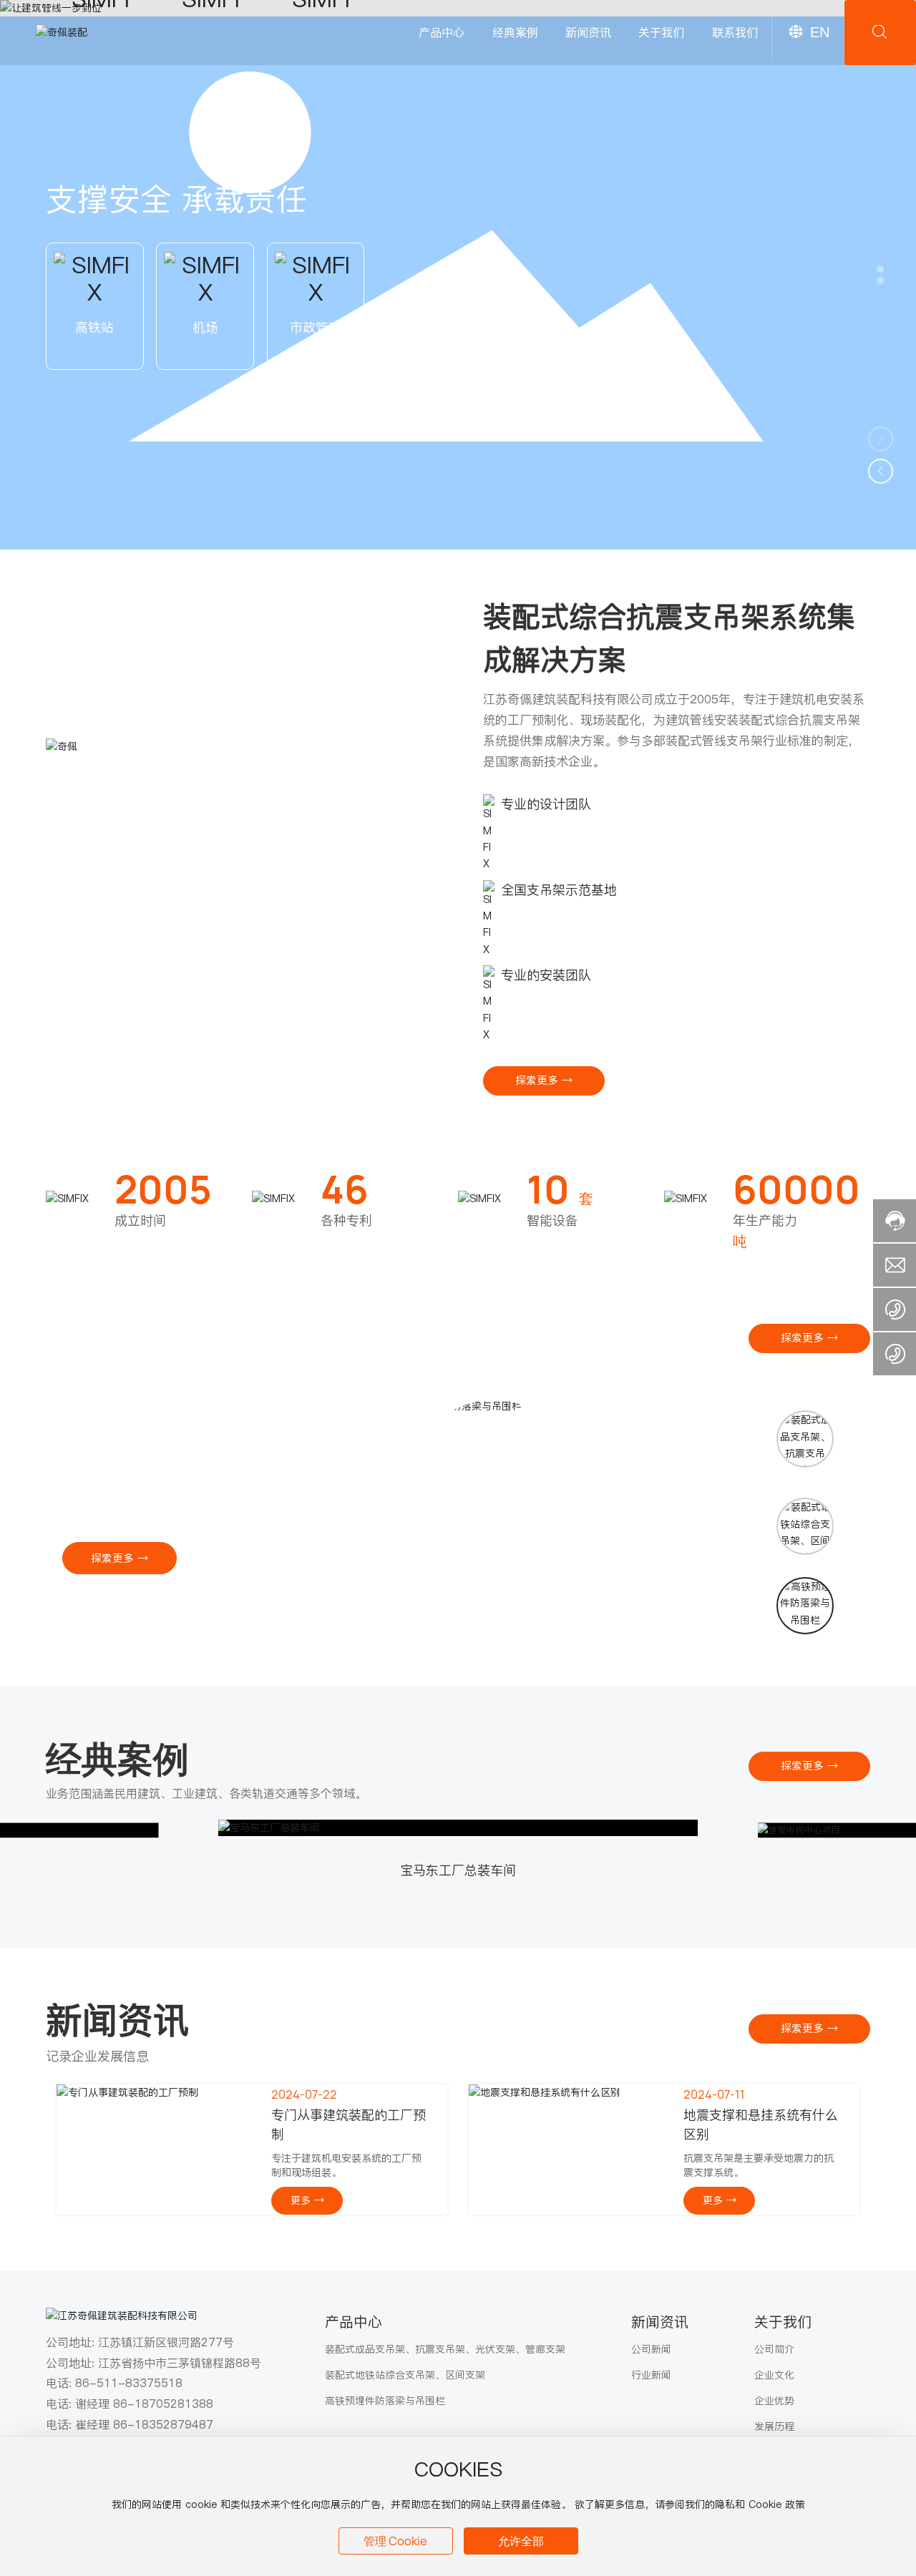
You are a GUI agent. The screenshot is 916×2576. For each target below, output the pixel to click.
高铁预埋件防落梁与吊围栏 (148, 1439)
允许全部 (521, 2541)
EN (820, 32)
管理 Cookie (395, 2541)
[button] (880, 269)
